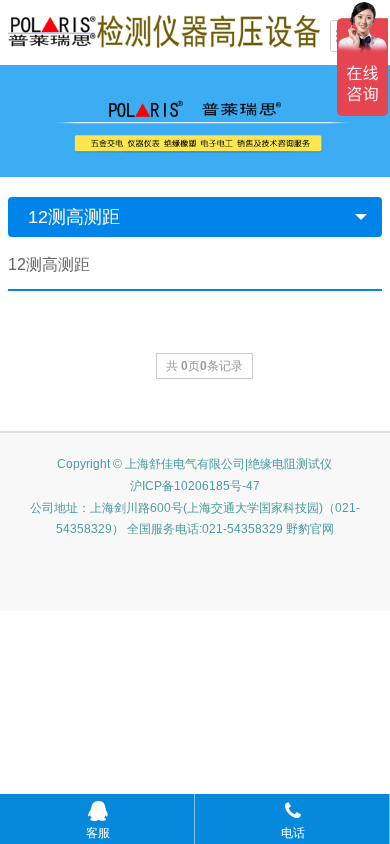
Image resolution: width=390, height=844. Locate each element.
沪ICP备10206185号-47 (195, 486)
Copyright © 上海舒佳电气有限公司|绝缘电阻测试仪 (194, 464)
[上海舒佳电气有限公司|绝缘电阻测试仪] (164, 30)
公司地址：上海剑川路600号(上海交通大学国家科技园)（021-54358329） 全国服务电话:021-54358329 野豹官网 (195, 519)
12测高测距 (74, 217)
